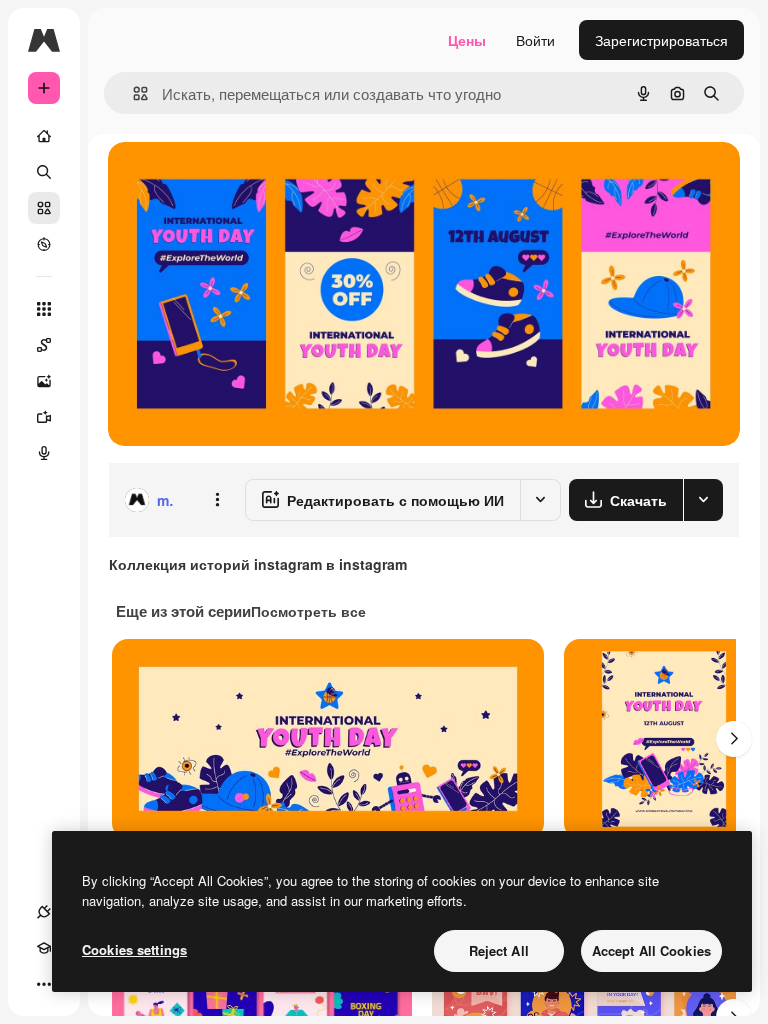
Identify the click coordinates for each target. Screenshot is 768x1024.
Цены (467, 40)
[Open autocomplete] (132, 93)
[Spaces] (44, 345)
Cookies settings (134, 949)
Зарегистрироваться (661, 40)
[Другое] (44, 984)
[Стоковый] (44, 208)
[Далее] (734, 739)
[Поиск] (44, 172)
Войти (535, 40)
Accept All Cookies (651, 950)
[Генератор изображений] (44, 381)
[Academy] (44, 948)
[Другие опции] (217, 500)
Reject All (499, 950)
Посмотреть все (308, 611)
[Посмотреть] (44, 244)
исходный (242, 179)
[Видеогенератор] (44, 417)
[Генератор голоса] (44, 453)
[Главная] (44, 136)
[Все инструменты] (44, 309)
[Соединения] (44, 912)
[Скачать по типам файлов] (703, 500)
